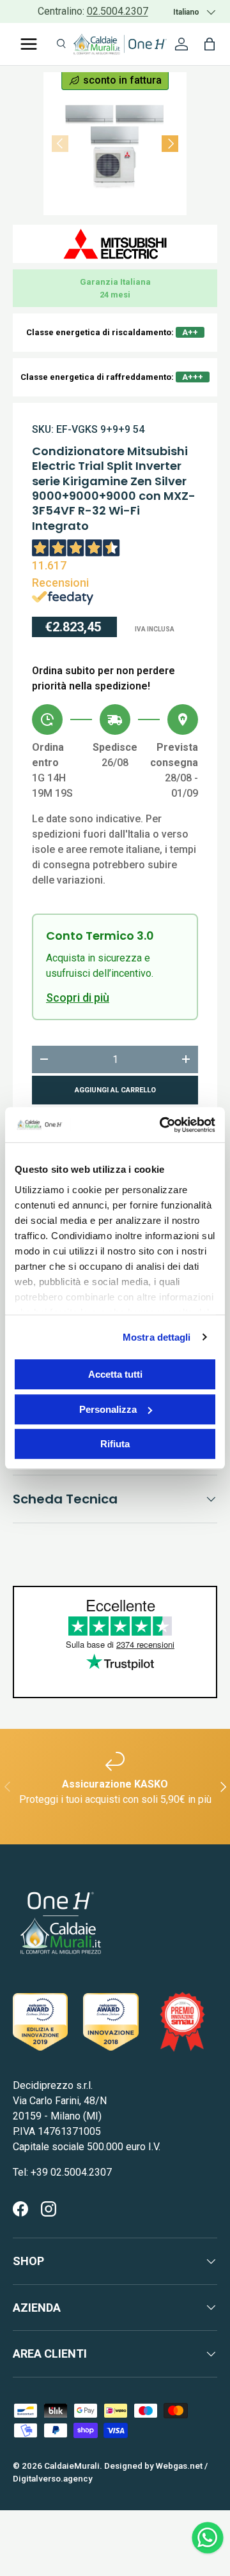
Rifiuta (115, 1444)
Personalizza (108, 1409)
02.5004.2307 (118, 11)
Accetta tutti (115, 1374)
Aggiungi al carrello (115, 1090)
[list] (115, 144)
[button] (210, 44)
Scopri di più (78, 998)
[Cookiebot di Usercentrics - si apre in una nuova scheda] (162, 1125)
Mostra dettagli (157, 1337)
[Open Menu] (29, 44)
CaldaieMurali (72, 2466)
